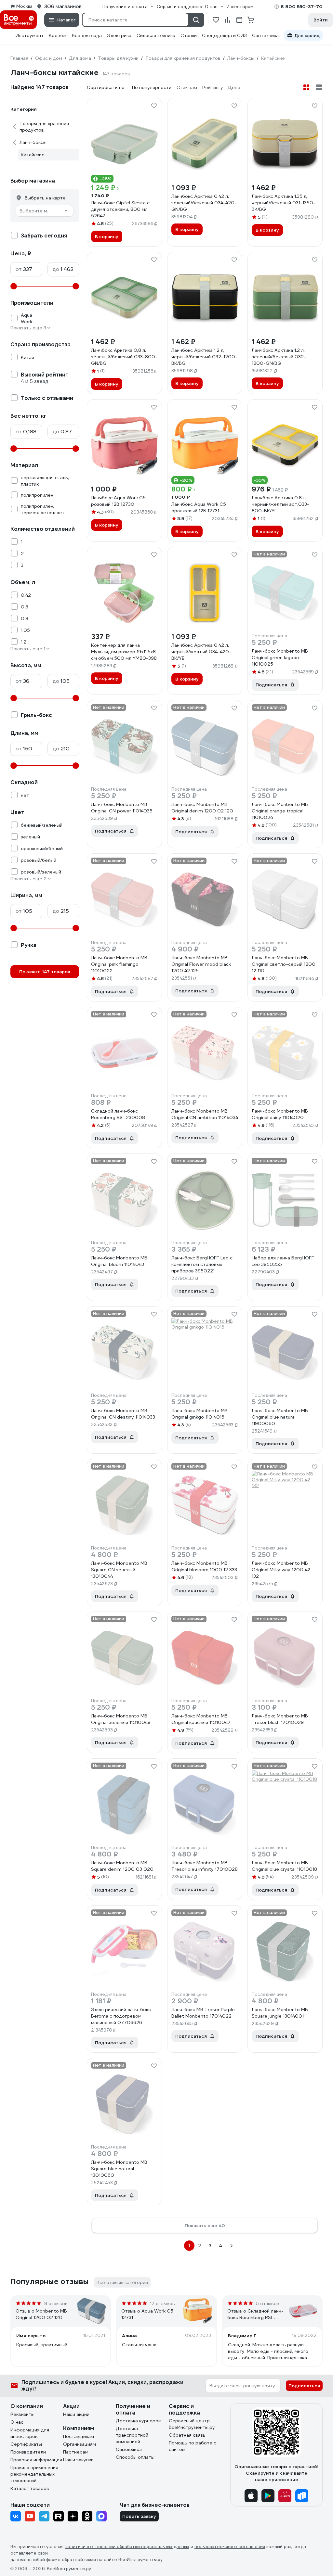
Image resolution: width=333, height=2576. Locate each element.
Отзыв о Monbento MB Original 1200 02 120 (41, 2314)
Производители (28, 2452)
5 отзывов (268, 2303)
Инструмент (30, 35)
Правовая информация (36, 2460)
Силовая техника (156, 35)
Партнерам (76, 2452)
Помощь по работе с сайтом (193, 2446)
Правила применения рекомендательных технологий (34, 2474)
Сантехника (265, 35)
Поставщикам (79, 2436)
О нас (17, 2422)
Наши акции (76, 2414)
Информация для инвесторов (30, 2433)
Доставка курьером (139, 2421)
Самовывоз (129, 2449)
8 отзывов (56, 2303)
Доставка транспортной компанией (132, 2435)
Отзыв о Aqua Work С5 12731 (147, 2314)
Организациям (80, 2444)
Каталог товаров (30, 2488)
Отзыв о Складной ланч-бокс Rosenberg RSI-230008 (255, 2314)
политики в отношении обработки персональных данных (127, 2547)
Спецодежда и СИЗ (224, 35)
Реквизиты (22, 2414)
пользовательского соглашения (230, 2547)
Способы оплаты (135, 2457)
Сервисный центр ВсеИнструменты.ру (192, 2424)
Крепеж (58, 35)
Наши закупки (78, 2460)
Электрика (119, 35)
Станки (189, 35)
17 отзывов (162, 2303)
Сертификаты (26, 2444)
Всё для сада (87, 35)
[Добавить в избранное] (154, 106)
